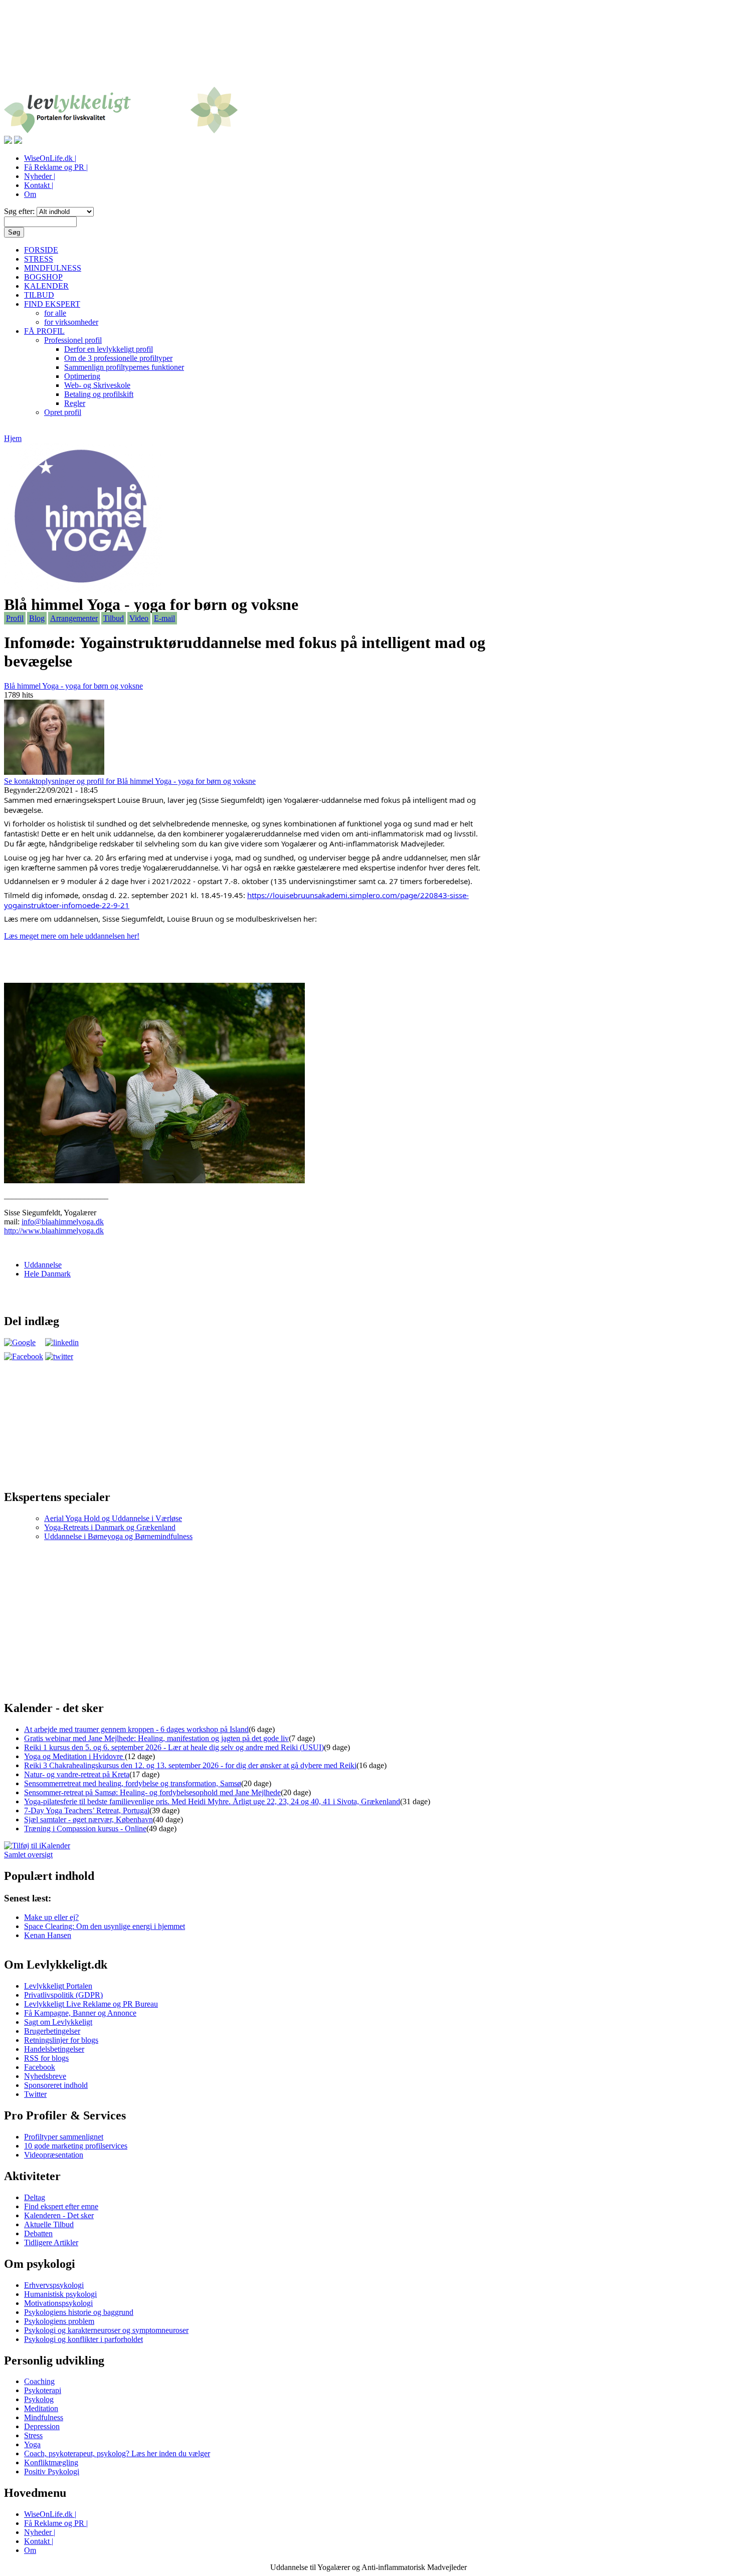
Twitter (35, 2094)
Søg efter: (20, 211)
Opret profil (63, 412)
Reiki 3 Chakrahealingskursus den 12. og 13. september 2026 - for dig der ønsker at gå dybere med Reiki (190, 1765)
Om (30, 194)
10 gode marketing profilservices (76, 2146)
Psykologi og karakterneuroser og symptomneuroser (106, 2330)
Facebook (40, 2067)
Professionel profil (73, 340)
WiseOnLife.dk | (50, 158)
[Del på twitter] (59, 1356)
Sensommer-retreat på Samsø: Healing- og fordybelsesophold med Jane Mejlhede (152, 1792)
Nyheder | (40, 176)
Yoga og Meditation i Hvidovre (74, 1756)
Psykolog (39, 2399)
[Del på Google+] (20, 1342)
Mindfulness (44, 2417)
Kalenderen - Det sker (59, 2215)
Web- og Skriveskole (97, 385)
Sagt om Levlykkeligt (58, 2022)
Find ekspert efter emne (61, 2206)
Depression (42, 2426)
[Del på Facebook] (24, 1356)
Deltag (35, 2197)
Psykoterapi (43, 2390)
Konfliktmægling (51, 2462)
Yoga (32, 2444)
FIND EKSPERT (52, 304)
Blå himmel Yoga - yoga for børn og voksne (73, 686)
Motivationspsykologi (58, 2303)
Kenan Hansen (48, 1935)
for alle (55, 313)
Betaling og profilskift (99, 394)
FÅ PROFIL (44, 331)
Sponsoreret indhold (56, 2085)
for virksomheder (71, 322)
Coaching (39, 2381)
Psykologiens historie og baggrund (79, 2312)
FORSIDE (41, 250)
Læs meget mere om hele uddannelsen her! (72, 936)
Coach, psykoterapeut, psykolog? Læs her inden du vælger (117, 2453)
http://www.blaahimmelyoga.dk (54, 1231)
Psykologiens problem (59, 2321)
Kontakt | (39, 185)
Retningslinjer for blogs (61, 2040)
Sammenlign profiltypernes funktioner (124, 367)
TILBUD (39, 295)
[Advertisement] (368, 49)
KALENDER (46, 286)
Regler (75, 403)
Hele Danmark (47, 1274)
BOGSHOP (43, 277)
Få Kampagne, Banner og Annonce (80, 2013)
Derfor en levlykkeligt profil (109, 349)
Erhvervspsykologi (54, 2285)
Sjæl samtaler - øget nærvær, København (88, 1819)
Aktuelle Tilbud (49, 2224)
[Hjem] (121, 131)
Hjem (13, 438)
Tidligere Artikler (51, 2242)
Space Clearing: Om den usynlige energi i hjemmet (105, 1926)
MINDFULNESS (53, 268)
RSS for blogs (46, 2058)
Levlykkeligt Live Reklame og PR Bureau (91, 2004)
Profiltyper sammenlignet (64, 2137)
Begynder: (21, 790)
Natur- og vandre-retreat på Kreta (77, 1774)
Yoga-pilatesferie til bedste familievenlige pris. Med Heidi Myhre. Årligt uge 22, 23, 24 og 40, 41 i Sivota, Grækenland (212, 1801)
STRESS (39, 259)
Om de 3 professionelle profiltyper (118, 358)
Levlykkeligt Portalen (58, 1986)
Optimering (82, 376)
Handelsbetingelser (54, 2049)
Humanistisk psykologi (60, 2294)
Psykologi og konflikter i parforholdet (83, 2339)
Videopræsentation (54, 2155)
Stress (33, 2435)
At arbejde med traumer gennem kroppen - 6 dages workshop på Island (136, 1729)
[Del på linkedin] (62, 1342)
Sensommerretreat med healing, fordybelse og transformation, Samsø (133, 1783)
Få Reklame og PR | (56, 167)
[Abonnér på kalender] (37, 1846)
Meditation (41, 2408)
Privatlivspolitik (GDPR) (63, 1995)
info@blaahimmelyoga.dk (63, 1222)
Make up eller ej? (51, 1917)
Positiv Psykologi (52, 2472)
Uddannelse (43, 1265)
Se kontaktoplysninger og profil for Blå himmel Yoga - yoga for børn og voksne (130, 781)
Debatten (38, 2233)
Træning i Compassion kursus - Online (85, 1829)
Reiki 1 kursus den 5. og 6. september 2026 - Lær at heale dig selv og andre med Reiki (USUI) (174, 1747)
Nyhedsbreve (45, 2076)
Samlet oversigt (28, 1855)
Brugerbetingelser (52, 2031)
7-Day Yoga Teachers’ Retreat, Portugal (87, 1810)
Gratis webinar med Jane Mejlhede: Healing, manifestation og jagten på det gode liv (156, 1738)
